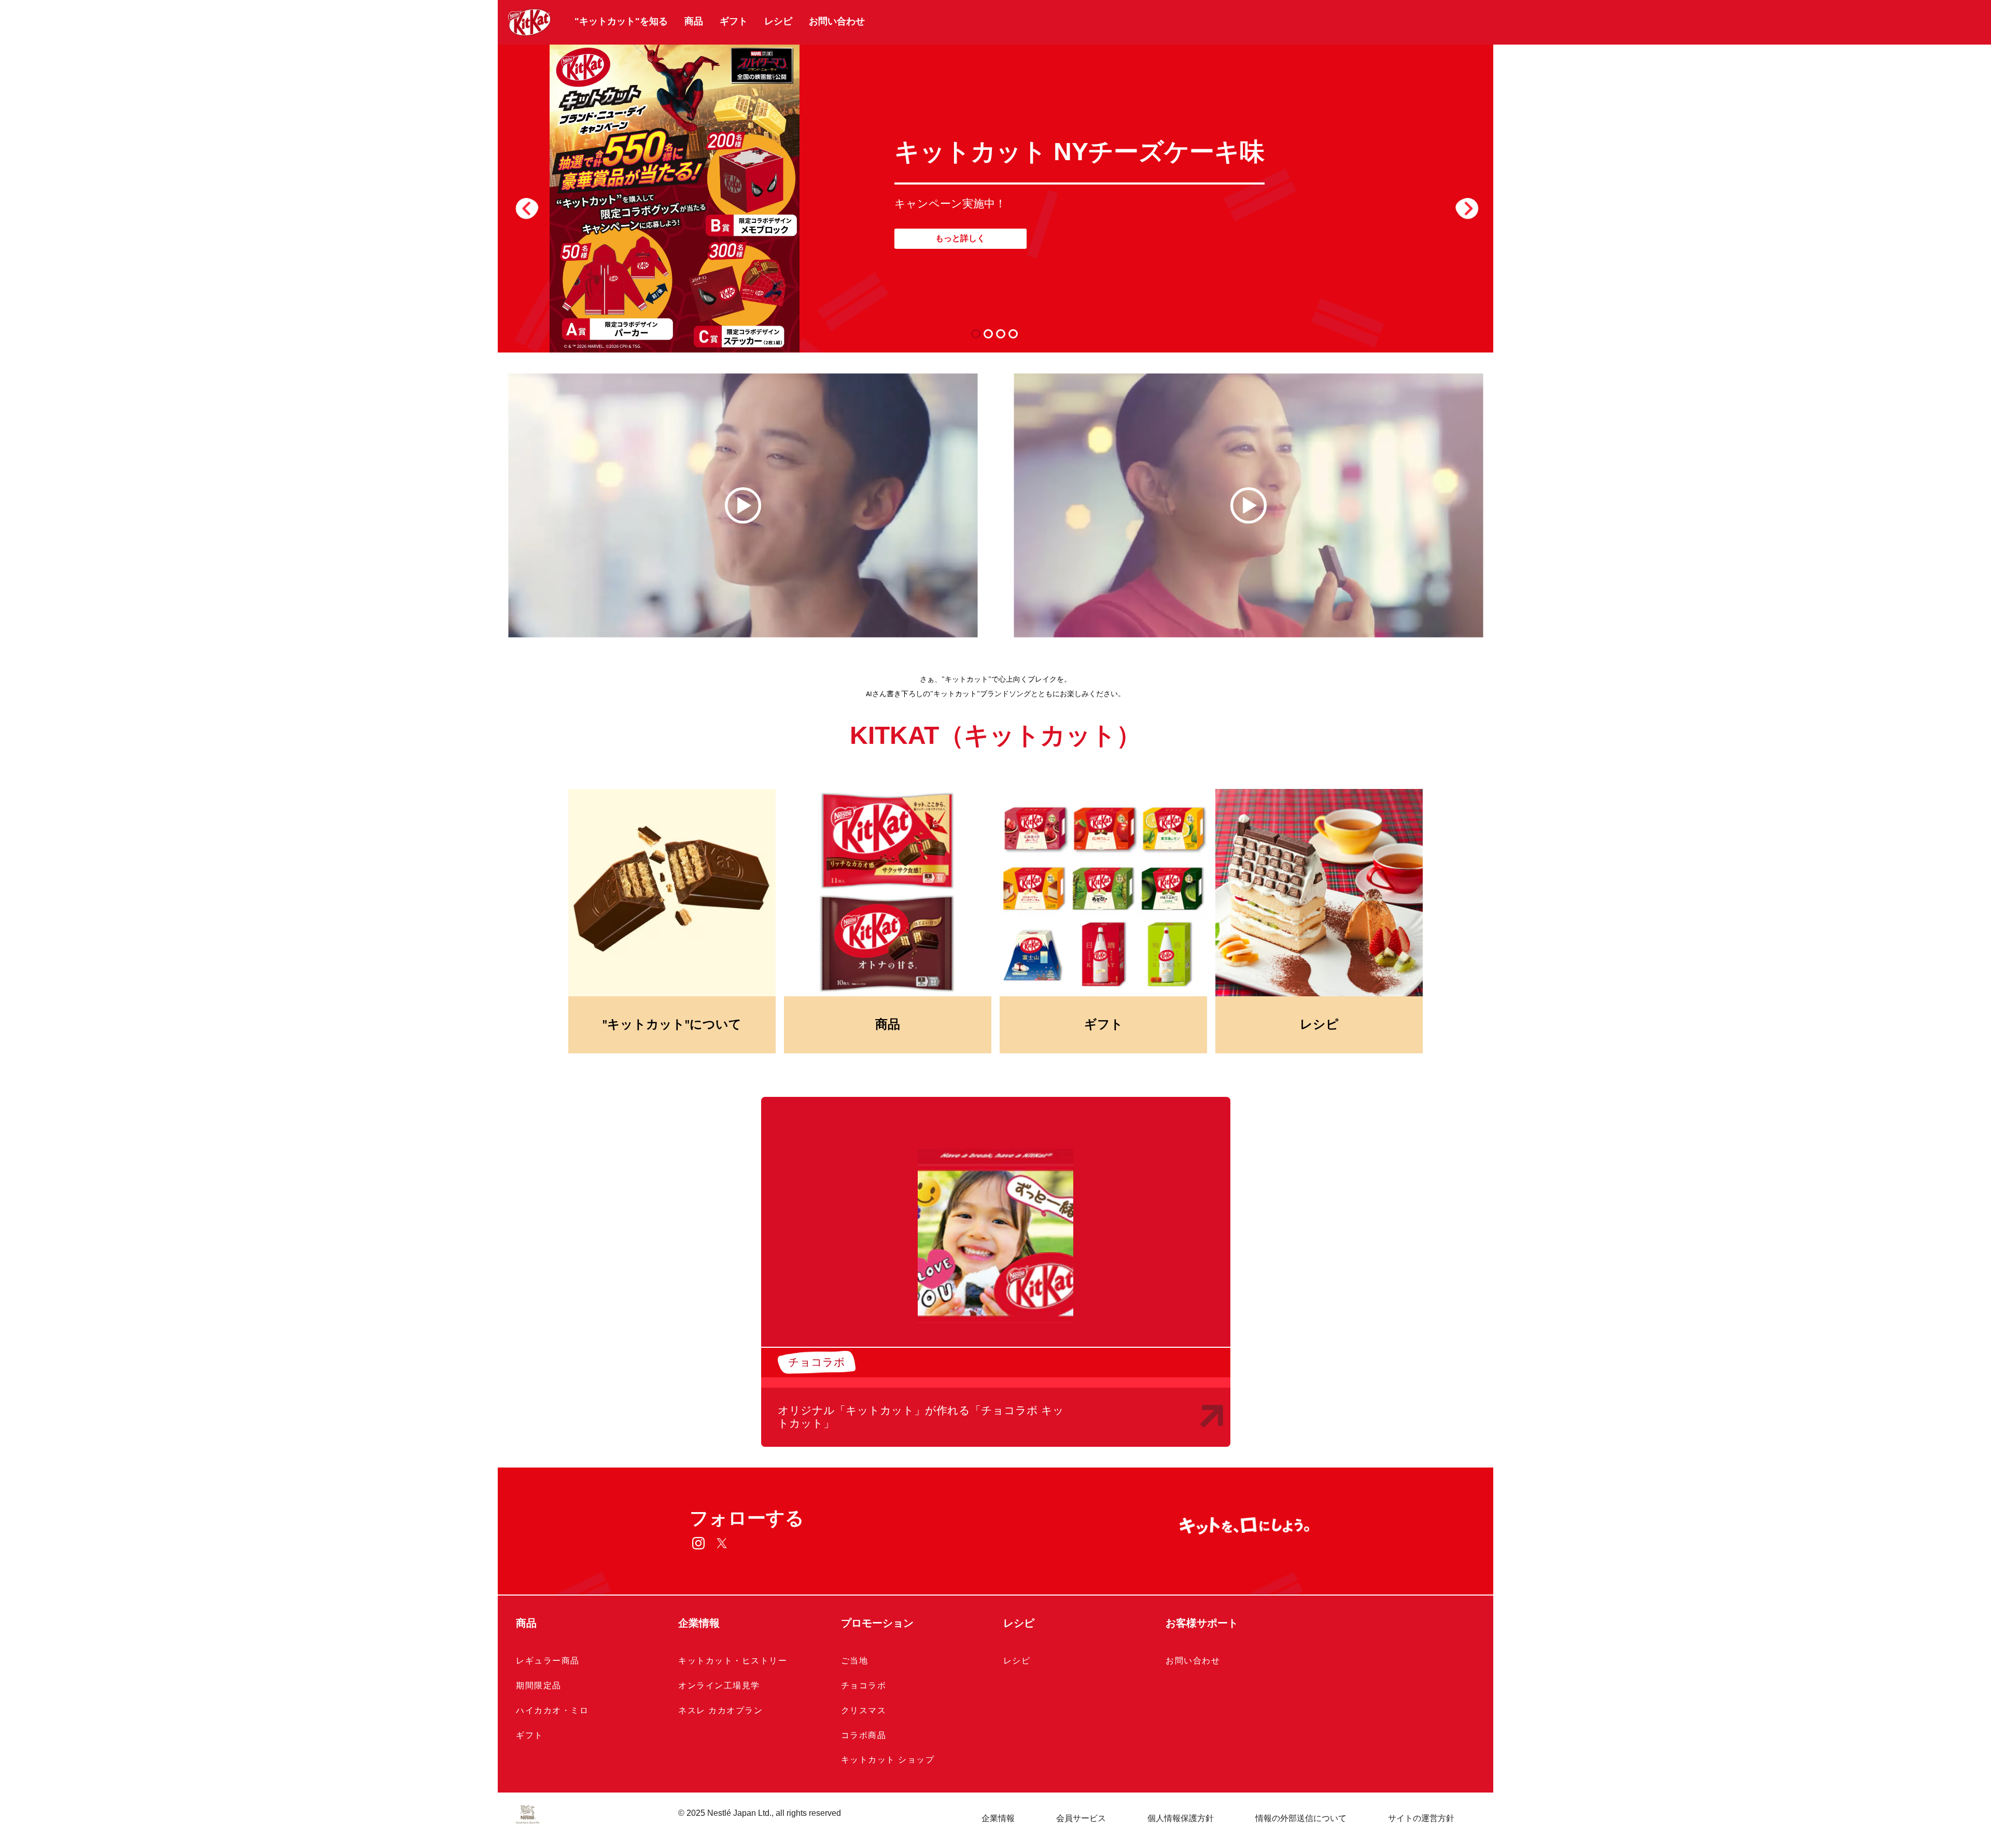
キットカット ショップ (888, 1760)
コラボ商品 (864, 1735)
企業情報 (998, 1818)
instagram (699, 1543)
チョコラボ (864, 1685)
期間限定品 (539, 1685)
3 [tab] (1003, 334)
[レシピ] (1319, 893)
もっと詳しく (960, 238)
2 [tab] (991, 334)
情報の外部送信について (1301, 1818)
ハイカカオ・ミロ (552, 1710)
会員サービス (1081, 1818)
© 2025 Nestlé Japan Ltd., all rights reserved (760, 1813)
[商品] (888, 893)
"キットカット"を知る (621, 21)
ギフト (734, 21)
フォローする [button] (747, 1518)
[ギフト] (1103, 893)
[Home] (530, 22)
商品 (694, 21)
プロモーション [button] (877, 1623)
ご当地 (855, 1661)
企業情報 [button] (699, 1623)
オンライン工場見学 (719, 1685)
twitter (722, 1543)
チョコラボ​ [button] (817, 1362)
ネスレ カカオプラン (720, 1710)
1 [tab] (978, 334)
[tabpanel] (995, 197)
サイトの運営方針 (1421, 1818)
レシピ (778, 21)
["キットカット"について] (672, 893)
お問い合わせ (837, 21)
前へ (527, 207)
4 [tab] (1015, 334)
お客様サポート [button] (1202, 1623)
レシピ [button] (1019, 1623)
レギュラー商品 (548, 1661)
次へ (1467, 207)
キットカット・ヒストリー (733, 1661)
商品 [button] (526, 1623)
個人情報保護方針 (1181, 1818)
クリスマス (864, 1710)
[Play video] (743, 505)
